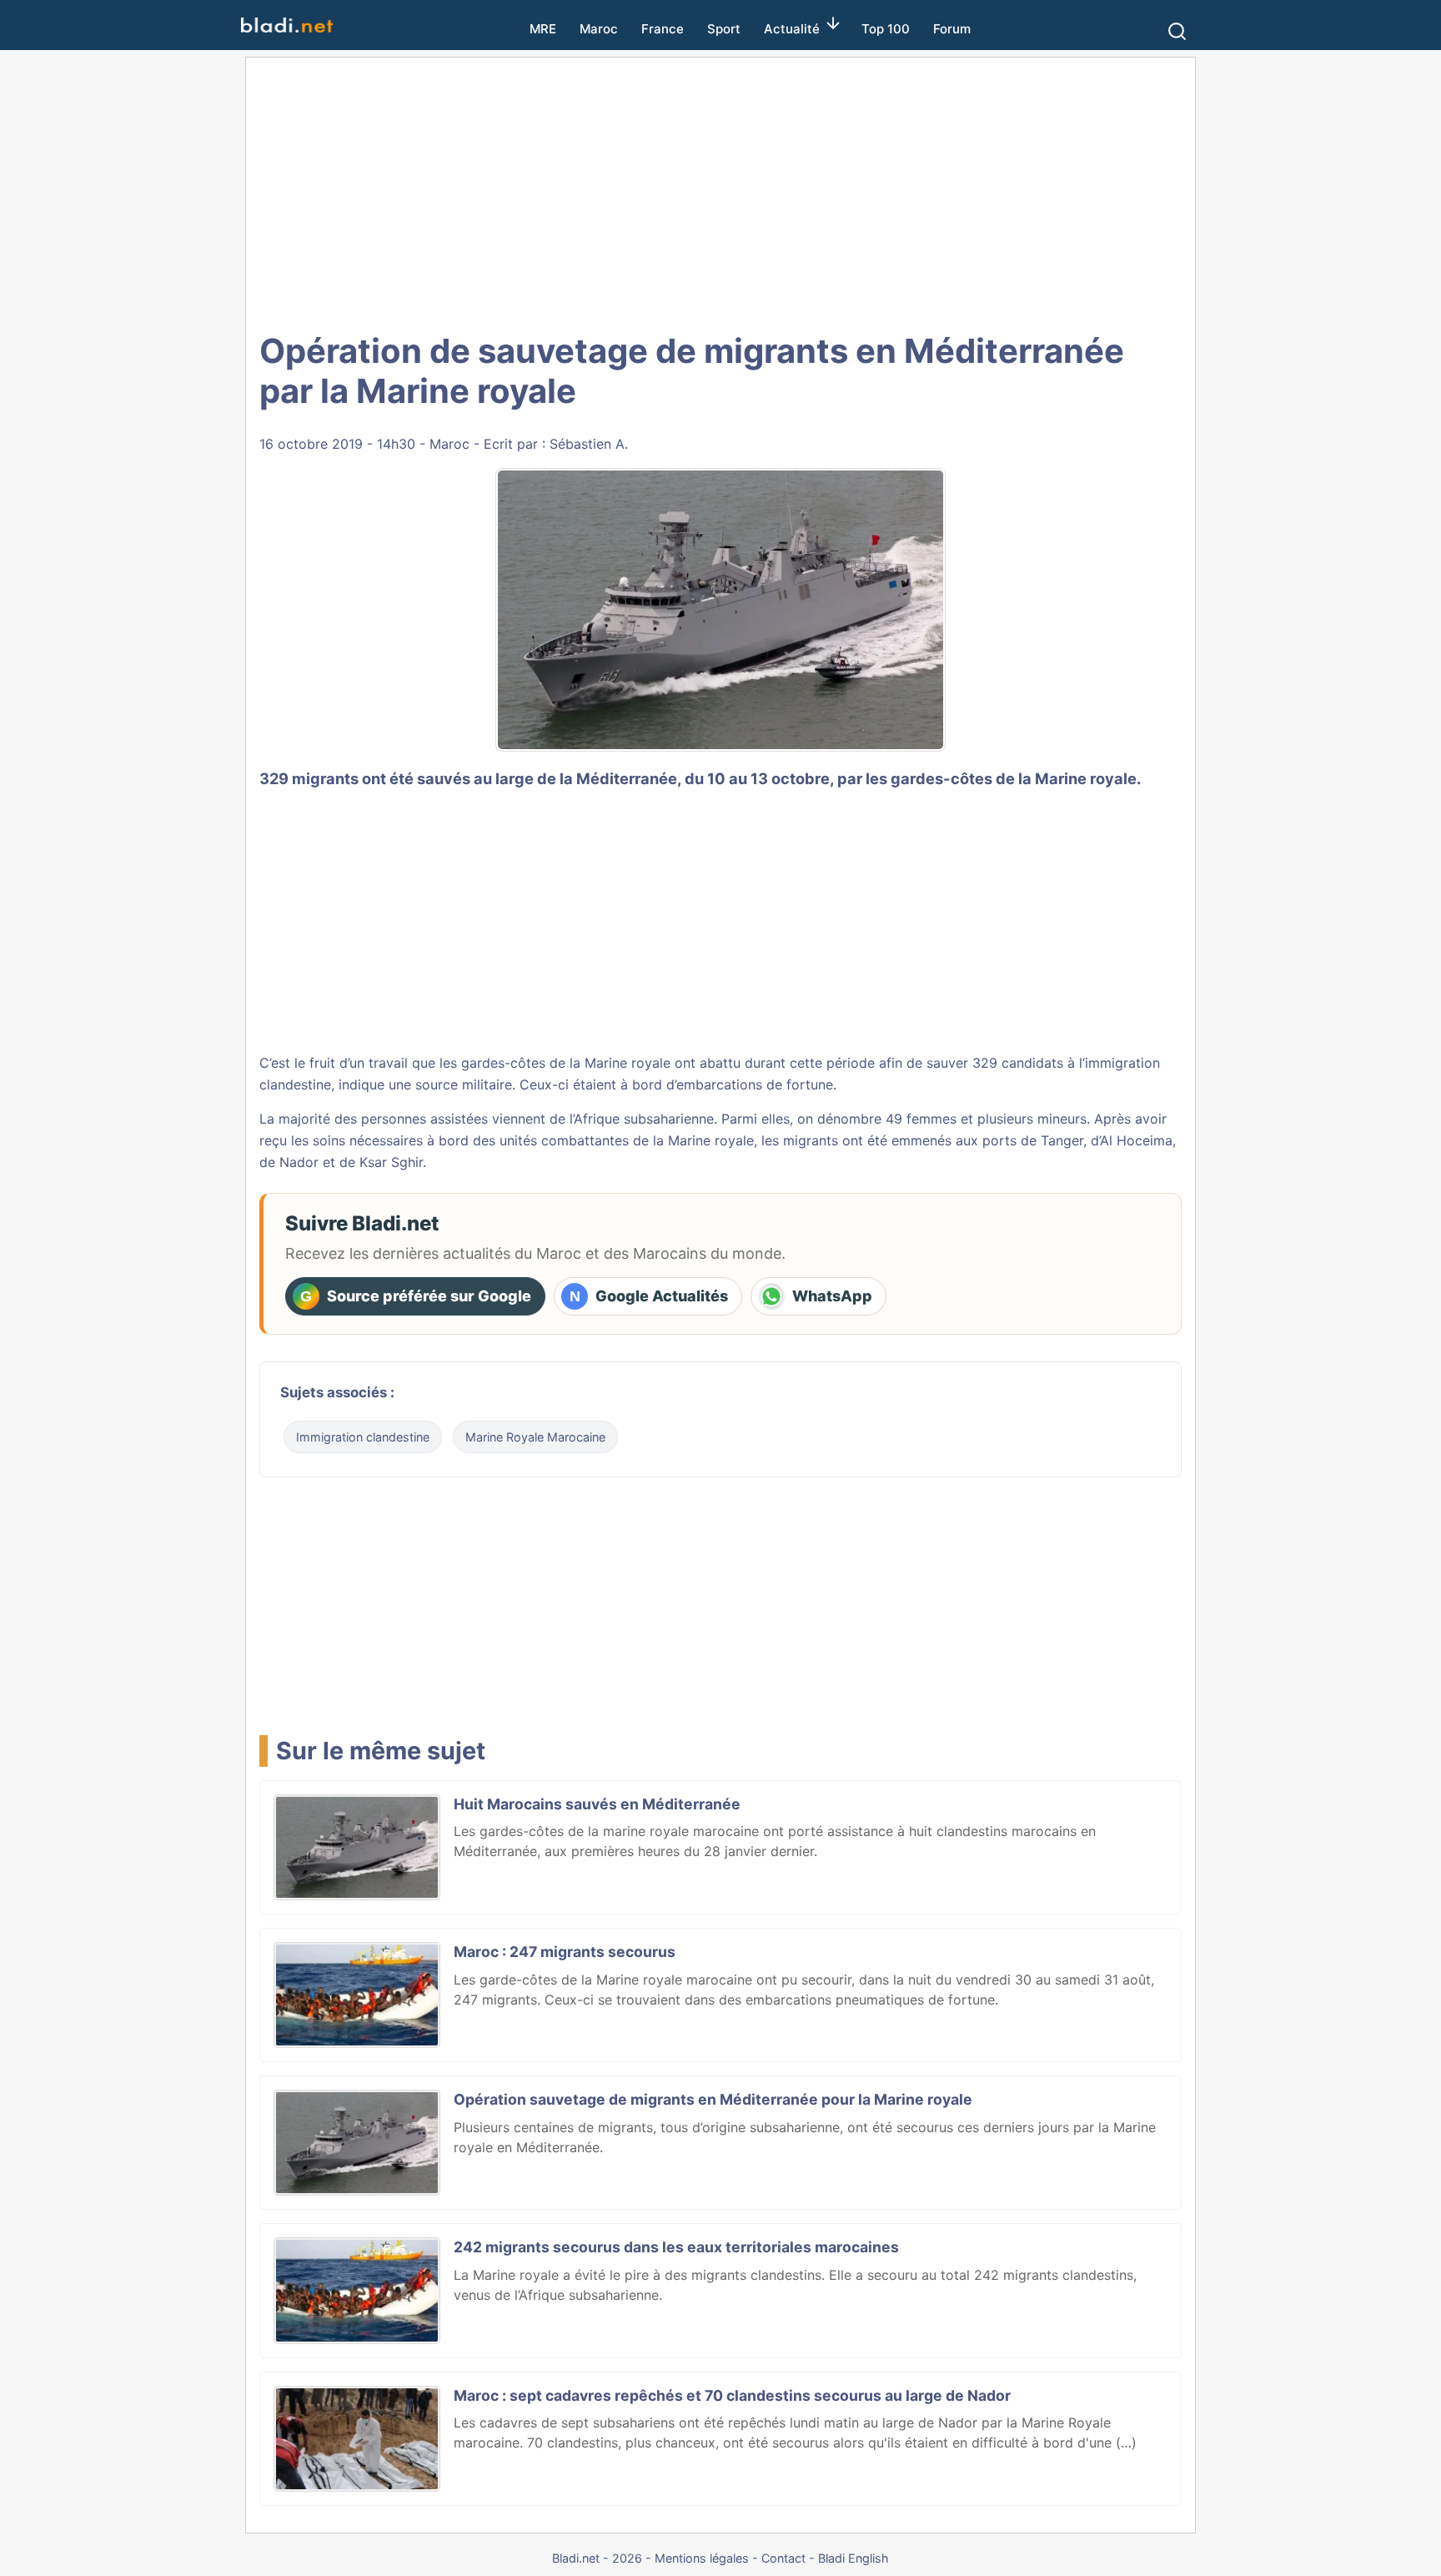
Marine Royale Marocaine (535, 1437)
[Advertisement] (720, 192)
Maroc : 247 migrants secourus (565, 1952)
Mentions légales (702, 2558)
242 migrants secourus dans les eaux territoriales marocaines (676, 2247)
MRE (543, 29)
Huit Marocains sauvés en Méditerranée (597, 1804)
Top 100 (886, 29)
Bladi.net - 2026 (597, 2558)
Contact (783, 2558)
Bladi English (854, 2558)
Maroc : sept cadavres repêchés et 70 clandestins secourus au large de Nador (732, 2395)
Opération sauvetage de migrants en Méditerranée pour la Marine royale (713, 2099)
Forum (952, 29)
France (663, 29)
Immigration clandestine (363, 1437)
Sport (724, 29)
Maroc (599, 29)
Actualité (792, 29)
